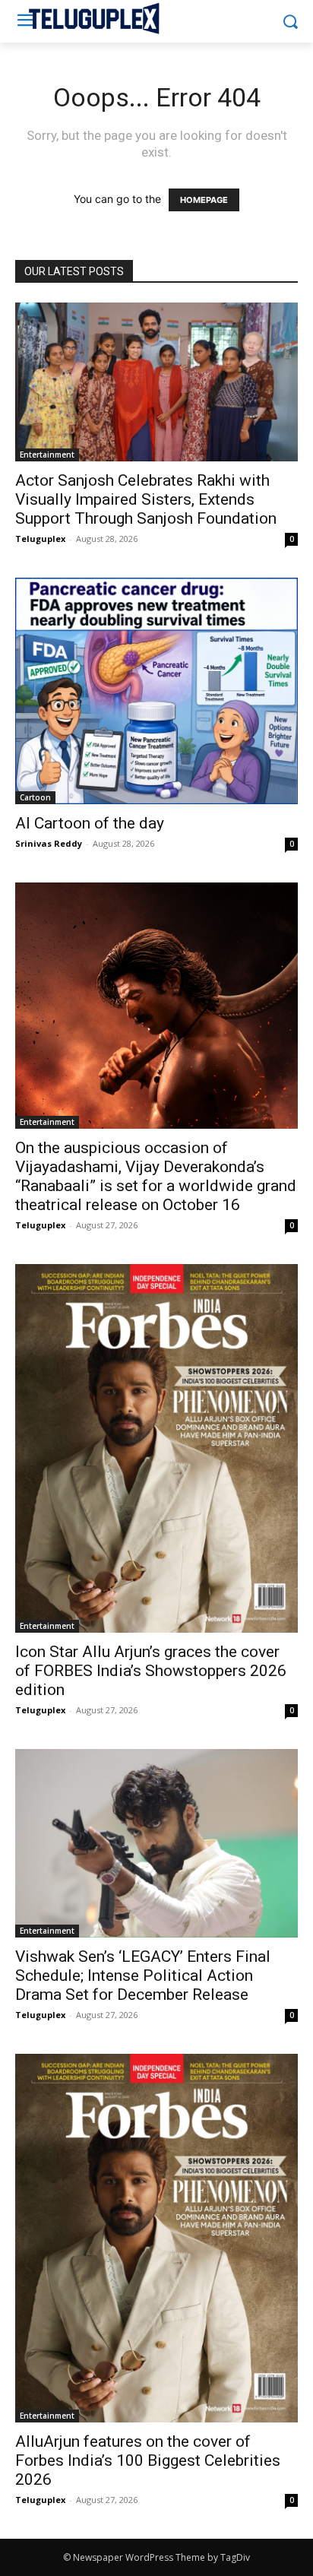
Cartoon (35, 797)
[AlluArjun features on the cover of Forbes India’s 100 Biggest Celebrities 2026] (156, 2238)
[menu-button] (26, 22)
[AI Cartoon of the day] (156, 691)
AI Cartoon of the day (90, 823)
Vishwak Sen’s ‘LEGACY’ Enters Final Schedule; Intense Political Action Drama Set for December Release (143, 1976)
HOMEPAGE (204, 200)
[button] (291, 22)
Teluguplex (40, 539)
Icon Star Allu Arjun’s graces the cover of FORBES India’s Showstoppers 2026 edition (151, 1671)
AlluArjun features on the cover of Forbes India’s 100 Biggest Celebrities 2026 (148, 2460)
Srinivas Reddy (49, 843)
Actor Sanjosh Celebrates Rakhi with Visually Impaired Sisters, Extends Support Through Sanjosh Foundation (146, 499)
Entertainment (47, 455)
